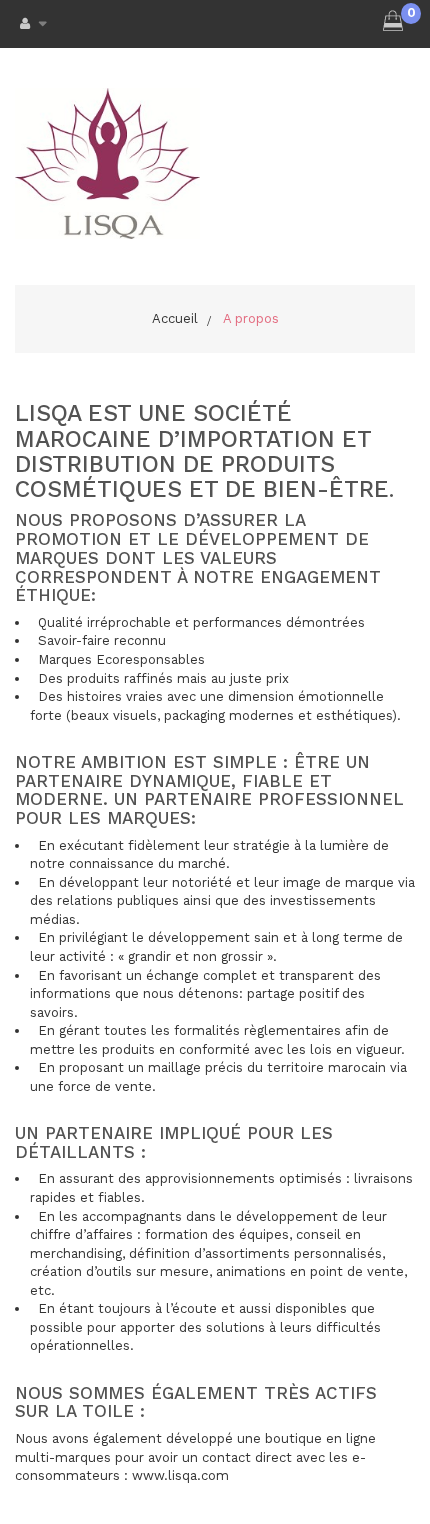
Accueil (175, 318)
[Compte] (27, 23)
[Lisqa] (107, 164)
